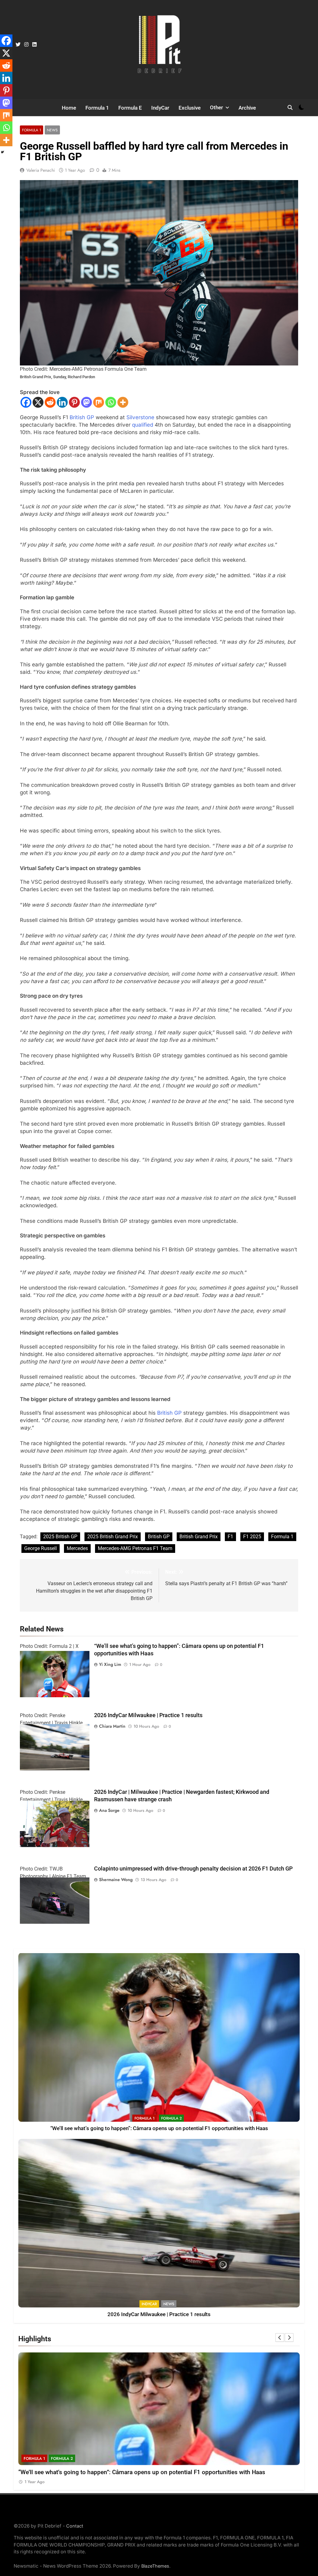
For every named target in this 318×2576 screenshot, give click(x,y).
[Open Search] (290, 107)
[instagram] (26, 45)
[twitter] (18, 45)
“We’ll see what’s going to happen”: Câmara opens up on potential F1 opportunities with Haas (159, 2128)
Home (69, 108)
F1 (230, 1537)
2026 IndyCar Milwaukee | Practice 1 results (148, 1715)
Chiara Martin (112, 1726)
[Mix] (99, 402)
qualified (143, 425)
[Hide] (2, 152)
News (52, 130)
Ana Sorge (109, 1810)
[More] (123, 402)
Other (216, 107)
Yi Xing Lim (110, 1664)
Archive (247, 108)
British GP (82, 417)
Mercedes (77, 1548)
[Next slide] (289, 2338)
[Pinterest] (74, 402)
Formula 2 (171, 2118)
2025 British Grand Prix (113, 1537)
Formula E (130, 108)
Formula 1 (97, 108)
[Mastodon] (86, 402)
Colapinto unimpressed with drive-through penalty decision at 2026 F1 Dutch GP (193, 1869)
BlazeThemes (155, 2566)
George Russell (41, 1548)
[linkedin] (34, 45)
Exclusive (190, 108)
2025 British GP (60, 1537)
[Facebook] (26, 402)
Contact (75, 2526)
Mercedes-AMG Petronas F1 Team (135, 1548)
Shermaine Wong (116, 1880)
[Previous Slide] (280, 2338)
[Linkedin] (62, 402)
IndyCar (160, 108)
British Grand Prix (199, 1537)
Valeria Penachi (41, 170)
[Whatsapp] (111, 402)
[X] (38, 402)
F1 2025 (252, 1537)
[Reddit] (50, 402)
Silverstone (140, 417)
